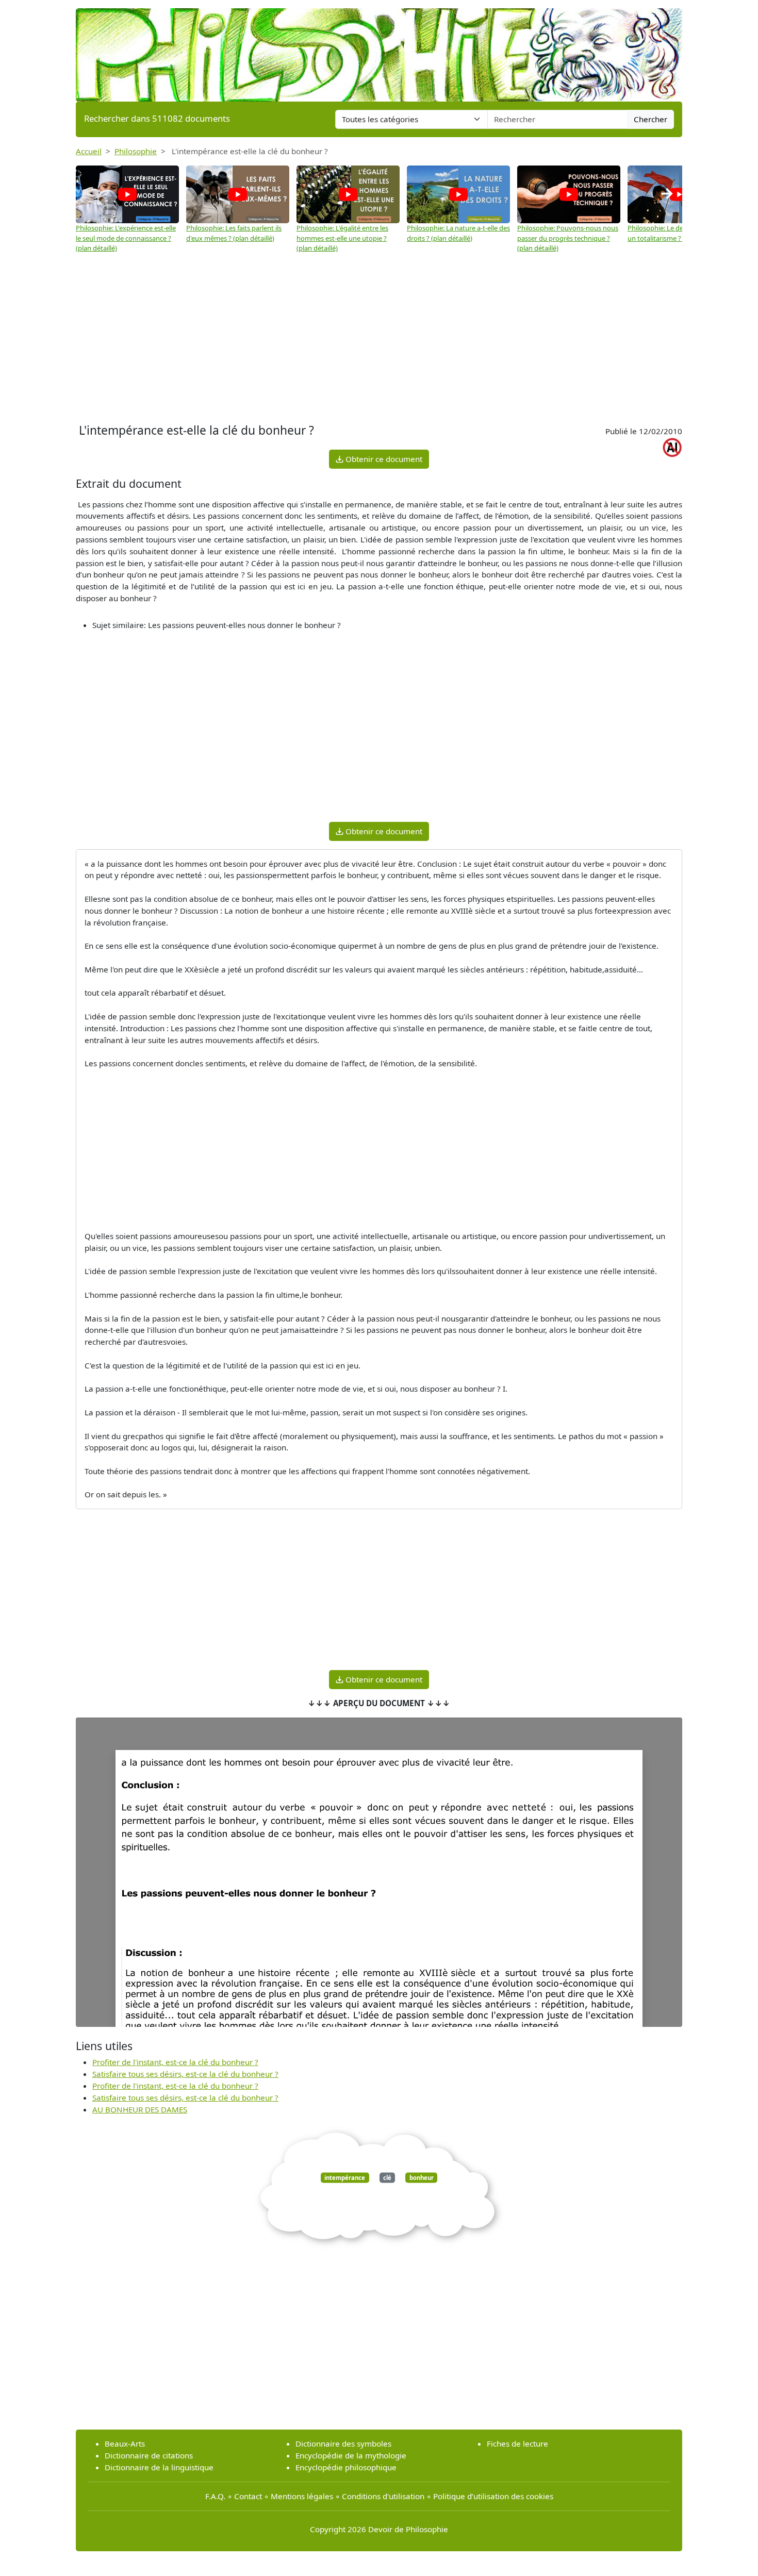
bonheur (422, 2178)
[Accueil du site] (379, 50)
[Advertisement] (379, 343)
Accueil (89, 151)
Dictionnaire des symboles (343, 2443)
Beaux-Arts (125, 2443)
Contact (248, 2496)
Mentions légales (302, 2496)
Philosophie (136, 151)
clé (387, 2178)
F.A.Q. (215, 2496)
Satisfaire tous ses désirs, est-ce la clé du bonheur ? (185, 2074)
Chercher (650, 119)
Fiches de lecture (517, 2443)
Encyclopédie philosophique (346, 2467)
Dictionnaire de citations (149, 2455)
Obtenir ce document (383, 459)
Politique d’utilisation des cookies (493, 2496)
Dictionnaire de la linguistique (159, 2467)
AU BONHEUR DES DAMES (140, 2109)
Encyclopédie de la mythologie (351, 2455)
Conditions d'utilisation (383, 2496)
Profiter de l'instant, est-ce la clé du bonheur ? (175, 2062)
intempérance (345, 2178)
